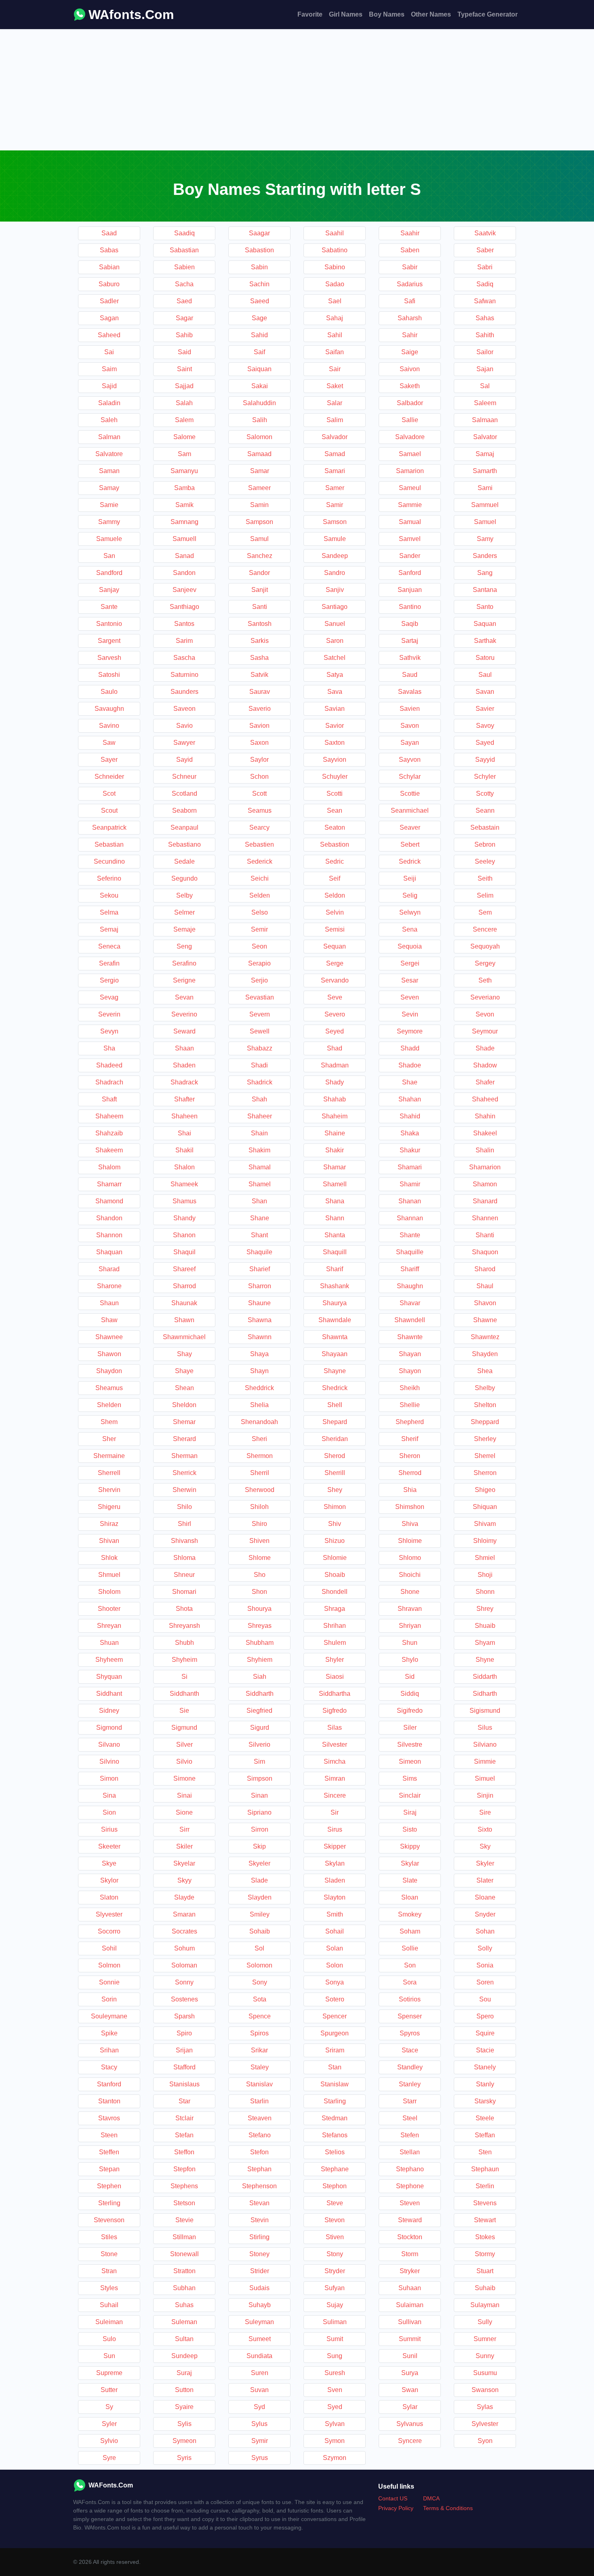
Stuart (485, 2271)
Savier (485, 709)
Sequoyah (485, 946)
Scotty (485, 794)
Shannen (485, 1218)
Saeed (260, 301)
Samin (259, 505)
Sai (109, 352)
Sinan (259, 1795)
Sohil (109, 1948)
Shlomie (335, 1558)
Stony (335, 2254)
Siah (260, 1677)
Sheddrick (259, 1388)
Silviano (485, 1744)
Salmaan (485, 420)
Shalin (485, 1150)
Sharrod (184, 1286)
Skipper (335, 1846)
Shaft (109, 1099)
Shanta (335, 1235)
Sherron (485, 1473)
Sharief (260, 1269)
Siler (410, 1728)
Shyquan (109, 1677)
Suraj (184, 2373)
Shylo (410, 1660)
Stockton (410, 2237)
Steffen (109, 2152)
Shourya (259, 1609)
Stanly (485, 2084)
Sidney (109, 1711)
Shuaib (485, 1626)
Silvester (335, 1744)
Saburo (109, 284)
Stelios (335, 2152)
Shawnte (410, 1337)
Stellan (410, 2152)
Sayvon (410, 760)
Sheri (259, 1439)
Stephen (109, 2186)
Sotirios (410, 1999)
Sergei (410, 963)
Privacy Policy (396, 2508)
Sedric (335, 861)
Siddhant (109, 1694)
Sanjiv (335, 590)
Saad (109, 233)
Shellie (410, 1405)
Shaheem (109, 1116)
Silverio (259, 1744)
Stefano (260, 2135)
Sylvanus (410, 2424)
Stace (410, 2050)
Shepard (335, 1422)
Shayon (410, 1371)
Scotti (335, 794)
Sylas (485, 2407)
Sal (485, 386)
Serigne (184, 980)
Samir (335, 505)
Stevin (260, 2220)
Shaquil (184, 1252)
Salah (184, 403)
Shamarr (109, 1184)
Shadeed (109, 1065)
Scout (109, 810)
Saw (109, 743)
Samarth (485, 471)
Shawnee (109, 1337)
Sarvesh (109, 658)
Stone (109, 2254)
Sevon (485, 1014)
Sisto (410, 1829)
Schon (259, 777)
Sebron (485, 844)
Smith (335, 1914)
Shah (259, 1099)
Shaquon (485, 1252)
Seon (259, 946)
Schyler (485, 777)
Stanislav (259, 2084)
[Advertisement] (297, 90)
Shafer (485, 1082)
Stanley (410, 2084)
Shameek (184, 1184)
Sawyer (184, 743)
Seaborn (184, 810)
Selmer (184, 912)
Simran (335, 1778)
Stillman (184, 2237)
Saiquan (259, 369)
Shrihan (335, 1626)
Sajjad (184, 386)
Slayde (184, 1897)
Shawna (260, 1320)
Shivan (109, 1541)
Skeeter (109, 1846)
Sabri (485, 267)
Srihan (109, 2050)
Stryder (335, 2271)
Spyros (410, 2033)
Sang (485, 573)
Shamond (109, 1201)
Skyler (485, 1863)
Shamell (335, 1184)
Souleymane (109, 2016)
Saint (184, 369)
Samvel (410, 539)
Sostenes (184, 1999)
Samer (335, 488)
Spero (485, 2016)
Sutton (184, 2390)
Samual (410, 522)
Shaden (184, 1065)
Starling (335, 2101)
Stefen (410, 2135)
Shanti (485, 1235)
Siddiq (410, 1694)
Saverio (260, 709)
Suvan (259, 2390)
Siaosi (335, 1677)
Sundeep (184, 2356)
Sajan (485, 369)
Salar (335, 403)
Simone (184, 1778)
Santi (260, 607)
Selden (260, 895)
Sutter (109, 2390)
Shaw (109, 1320)
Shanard (485, 1201)
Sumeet (260, 2339)
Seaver (410, 827)
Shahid (410, 1116)
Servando (335, 980)
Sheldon (184, 1405)
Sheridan (335, 1439)
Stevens (485, 2203)
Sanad (184, 556)
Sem (485, 912)
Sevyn (109, 1031)
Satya (335, 675)
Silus (485, 1728)
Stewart (485, 2220)
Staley (260, 2067)
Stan (335, 2067)
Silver (184, 1744)
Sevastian (260, 997)
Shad (335, 1048)
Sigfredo (335, 1711)
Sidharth (485, 1694)
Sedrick (410, 861)
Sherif (410, 1439)
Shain (259, 1133)
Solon (335, 1965)
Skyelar (184, 1863)
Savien (410, 709)
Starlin (259, 2101)
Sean (335, 810)
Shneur (184, 1575)
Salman (109, 437)
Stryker (410, 2271)
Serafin (109, 963)
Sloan (410, 1897)
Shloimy (485, 1541)
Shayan (410, 1354)
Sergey (485, 963)
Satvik (259, 675)
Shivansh (184, 1541)
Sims (410, 1778)
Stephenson (259, 2186)
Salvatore (109, 454)
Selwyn (410, 912)
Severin (109, 1014)
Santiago (335, 607)
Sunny (485, 2356)
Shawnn (260, 1337)
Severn (260, 1014)
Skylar (410, 1863)
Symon (335, 2441)
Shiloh (259, 1507)
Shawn (184, 1320)
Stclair (184, 2118)
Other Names (431, 14)
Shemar (184, 1422)
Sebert (410, 844)
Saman (109, 471)
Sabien (184, 267)
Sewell (260, 1031)
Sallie (410, 420)
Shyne (485, 1660)
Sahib (184, 335)
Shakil (184, 1150)
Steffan (485, 2135)
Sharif (335, 1269)
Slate (410, 1880)
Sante (109, 607)
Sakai (260, 386)
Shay (184, 1354)
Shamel (260, 1184)
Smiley (260, 1914)
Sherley (485, 1439)
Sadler (109, 301)
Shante (410, 1235)
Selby (184, 895)
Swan (410, 2390)
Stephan (259, 2169)
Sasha (259, 658)
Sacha (184, 284)
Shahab (335, 1099)
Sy (109, 2407)
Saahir (410, 233)
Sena (410, 929)
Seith (485, 878)
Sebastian (109, 844)
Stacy (109, 2067)
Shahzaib (109, 1133)
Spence (260, 2016)
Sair (335, 369)
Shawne (485, 1320)
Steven (410, 2203)
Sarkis (260, 641)
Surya (410, 2373)
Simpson (260, 1778)
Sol (259, 1948)
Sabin (259, 267)
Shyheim (184, 1660)
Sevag (109, 997)
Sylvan (335, 2424)
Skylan (335, 1863)
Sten (485, 2152)
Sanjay (109, 590)
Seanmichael (410, 810)
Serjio (259, 980)
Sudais (259, 2288)
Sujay (335, 2305)
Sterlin (485, 2186)
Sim (259, 1761)
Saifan (335, 352)
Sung (335, 2356)
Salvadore (410, 437)
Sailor (485, 352)
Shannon (109, 1235)
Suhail (109, 2305)
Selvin (335, 912)
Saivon (410, 369)
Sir (335, 1812)
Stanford (109, 2084)
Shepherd (410, 1422)
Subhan (184, 2288)
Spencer (335, 2016)
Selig (410, 895)
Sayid (184, 760)
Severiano (485, 997)
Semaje (184, 929)
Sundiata (259, 2356)
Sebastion (335, 844)
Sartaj (410, 641)
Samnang (184, 522)
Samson (335, 522)
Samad (335, 454)
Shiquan (485, 1507)
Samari (335, 471)
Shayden (485, 1354)
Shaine (335, 1133)
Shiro (259, 1524)
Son (410, 1965)
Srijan (184, 2050)
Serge (335, 963)
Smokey (410, 1914)
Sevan (184, 997)
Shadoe (410, 1065)
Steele (485, 2118)
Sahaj (335, 318)
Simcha (335, 1761)
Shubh (184, 1643)
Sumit (335, 2339)
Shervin (109, 1490)
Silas (335, 1728)
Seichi (260, 878)
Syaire (184, 2407)
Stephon (335, 2186)
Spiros (259, 2033)
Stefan (184, 2135)
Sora (410, 1982)
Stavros (109, 2118)
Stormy (485, 2254)
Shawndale (335, 1320)
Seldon (335, 895)
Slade (259, 1880)
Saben (410, 250)
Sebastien (259, 844)
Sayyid (485, 760)
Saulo (109, 692)
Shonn (485, 1592)
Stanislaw (335, 2084)
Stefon (259, 2152)
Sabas (109, 250)
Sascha (184, 658)
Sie (184, 1711)
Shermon (260, 1456)
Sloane (485, 1897)
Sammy (109, 522)
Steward (410, 2220)
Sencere (485, 929)
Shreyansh (184, 1626)
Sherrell (109, 1473)
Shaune (259, 1303)
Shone (410, 1592)
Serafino (184, 963)
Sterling (109, 2203)
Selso (260, 912)
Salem (184, 420)
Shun (410, 1643)
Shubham (260, 1643)
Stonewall (184, 2254)
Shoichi (410, 1575)
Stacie (485, 2050)
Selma (109, 912)
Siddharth (260, 1694)
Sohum (184, 1948)
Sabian (109, 267)
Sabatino (335, 250)
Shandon (109, 1218)
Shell (335, 1405)
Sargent (109, 641)
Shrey (485, 1609)
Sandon (184, 573)
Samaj (485, 454)
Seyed (335, 1031)
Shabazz (260, 1048)
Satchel (335, 658)
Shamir (410, 1184)
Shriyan (410, 1626)
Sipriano (259, 1812)
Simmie (485, 1761)
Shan (259, 1201)
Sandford (109, 573)
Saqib (410, 624)
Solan (335, 1948)
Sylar (410, 2407)
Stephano (410, 2169)
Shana (335, 1201)
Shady (335, 1082)
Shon (259, 1592)
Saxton (335, 743)
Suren (260, 2373)
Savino (109, 726)
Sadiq (485, 284)
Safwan (485, 301)
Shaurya (335, 1303)
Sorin (109, 1999)
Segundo (184, 878)
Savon (410, 726)
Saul (485, 675)
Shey (335, 1490)
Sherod (335, 1456)
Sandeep (335, 556)
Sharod (485, 1269)
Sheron (410, 1456)
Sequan (335, 946)
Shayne (335, 1371)
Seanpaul (184, 827)
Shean (184, 1388)
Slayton (335, 1897)
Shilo (184, 1507)
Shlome (260, 1558)
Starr (410, 2101)
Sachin (259, 284)
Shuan (109, 1643)
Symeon (184, 2441)
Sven (335, 2390)
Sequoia (410, 946)
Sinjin (485, 1795)
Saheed (109, 335)
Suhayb (260, 2305)
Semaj (109, 929)
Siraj (410, 1812)
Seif (335, 878)
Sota (260, 1999)
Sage (259, 318)
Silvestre (410, 1744)
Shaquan (109, 1252)
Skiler (184, 1846)
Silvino (109, 1761)
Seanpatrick (109, 827)
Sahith (485, 335)
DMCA (431, 2498)
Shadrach (109, 1082)
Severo (335, 1014)
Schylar (410, 777)
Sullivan (410, 2322)
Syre (109, 2458)
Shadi (259, 1065)
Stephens (184, 2186)
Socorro (109, 1931)
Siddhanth (184, 1694)
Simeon (410, 1761)
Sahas (485, 318)
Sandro (335, 573)
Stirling (259, 2237)
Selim (485, 895)
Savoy (485, 726)
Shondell (335, 1592)
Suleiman (109, 2322)
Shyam (485, 1643)
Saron (335, 641)
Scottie (410, 794)
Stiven (335, 2237)
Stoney (259, 2254)
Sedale (184, 861)
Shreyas (260, 1626)
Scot (109, 794)
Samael (410, 454)
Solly (485, 1948)
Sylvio (109, 2441)
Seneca (109, 946)
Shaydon (109, 1371)
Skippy (410, 1846)
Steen (109, 2135)
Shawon (109, 1354)
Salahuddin (259, 403)
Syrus (260, 2458)
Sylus (259, 2424)
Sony (260, 1982)
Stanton (109, 2101)
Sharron (260, 1286)
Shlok (109, 1558)
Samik (184, 505)
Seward (184, 1031)
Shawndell (410, 1320)
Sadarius (410, 284)
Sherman (184, 1456)
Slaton (109, 1897)
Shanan (410, 1201)
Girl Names (346, 14)
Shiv (335, 1524)
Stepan (109, 2169)
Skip (259, 1846)
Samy (485, 539)
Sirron (260, 1829)
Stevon (335, 2220)
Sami (485, 488)
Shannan (410, 1218)
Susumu (485, 2373)
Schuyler (335, 777)
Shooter (109, 1609)
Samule (335, 539)
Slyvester (109, 1914)
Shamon (485, 1184)
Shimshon (410, 1507)
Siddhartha (335, 1694)
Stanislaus (184, 2084)
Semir (259, 929)
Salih (260, 420)
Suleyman (259, 2322)
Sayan (410, 743)
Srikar (259, 2050)
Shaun (109, 1303)
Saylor (259, 760)
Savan (485, 692)
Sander (410, 556)
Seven (410, 997)
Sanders (485, 556)
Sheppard (485, 1422)
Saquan (485, 624)
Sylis (184, 2424)
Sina (109, 1795)
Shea (485, 1371)
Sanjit (260, 590)
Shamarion (485, 1167)
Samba (184, 488)
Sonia (485, 1965)
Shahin (485, 1116)
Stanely (485, 2067)
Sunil (410, 2356)
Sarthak (485, 641)
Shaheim (335, 1116)
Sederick (260, 861)
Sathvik (410, 658)
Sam (184, 454)
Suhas (184, 2305)
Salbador (410, 403)
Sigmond (109, 1728)
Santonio (109, 624)
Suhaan (410, 2288)
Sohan (485, 1931)
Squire (485, 2033)
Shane (260, 1218)
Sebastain (485, 827)
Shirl (184, 1524)
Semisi (335, 929)
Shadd (410, 1048)
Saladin (109, 403)
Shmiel (485, 1558)
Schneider (109, 777)
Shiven (259, 1541)
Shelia (259, 1405)
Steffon (184, 2152)
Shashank (335, 1286)
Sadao (335, 284)
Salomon (259, 437)
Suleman (184, 2322)
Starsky (485, 2101)
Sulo (109, 2339)
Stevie (184, 2220)
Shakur (410, 1150)
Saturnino (184, 675)
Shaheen (184, 1116)
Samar (260, 471)
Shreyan (109, 1626)
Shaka (410, 1133)
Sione (184, 1812)
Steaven (260, 2118)
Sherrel (485, 1456)
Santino (410, 607)
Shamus (184, 1201)
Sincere (335, 1795)
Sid (410, 1677)
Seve (335, 997)
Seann (485, 810)
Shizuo (335, 1541)
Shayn (259, 1371)
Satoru (485, 658)
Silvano (109, 1744)
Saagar (259, 233)
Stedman (335, 2118)
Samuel (485, 522)
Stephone (410, 2186)
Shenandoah (259, 1422)
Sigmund (184, 1728)
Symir (260, 2441)
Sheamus (109, 1388)
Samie (109, 505)
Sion (109, 1812)
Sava (335, 692)
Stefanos (335, 2135)
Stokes (485, 2237)
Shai (184, 1133)
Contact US (393, 2498)
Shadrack (184, 1082)
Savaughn (109, 709)
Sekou (109, 895)
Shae (410, 1082)
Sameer (259, 488)
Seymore (410, 1031)
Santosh (260, 624)
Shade (485, 1048)
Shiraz (109, 1524)
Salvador (335, 437)
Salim (335, 420)
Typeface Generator (488, 14)
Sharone (109, 1286)
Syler (109, 2424)
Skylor (109, 1880)
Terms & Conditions (448, 2508)
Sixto (485, 1829)
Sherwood (260, 1490)
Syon (485, 2441)
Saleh (109, 420)
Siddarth (485, 1677)
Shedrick (335, 1388)
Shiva (410, 1524)
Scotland (184, 794)
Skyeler (259, 1863)
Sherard (184, 1439)
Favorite (310, 14)
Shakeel (485, 1133)
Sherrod (410, 1473)
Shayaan (335, 1354)
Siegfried (259, 1711)
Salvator (485, 437)
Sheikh (410, 1388)
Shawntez (485, 1337)
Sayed (485, 743)
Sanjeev (184, 590)
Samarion (410, 471)
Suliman (335, 2322)
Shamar (335, 1167)
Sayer (109, 760)
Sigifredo (410, 1711)
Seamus (260, 810)
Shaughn (410, 1286)
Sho (260, 1575)
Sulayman (485, 2305)
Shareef (184, 1269)
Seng (184, 946)
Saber (485, 250)
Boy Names (387, 14)
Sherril (260, 1473)
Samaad (259, 454)
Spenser (410, 2016)
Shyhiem (260, 1660)
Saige (410, 352)
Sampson (259, 522)
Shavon (485, 1303)
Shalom (109, 1167)
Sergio (109, 980)
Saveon (184, 709)
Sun (109, 2356)
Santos (184, 624)
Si (184, 1677)
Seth (485, 980)
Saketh (410, 386)
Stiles (109, 2237)
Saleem (485, 403)
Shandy (184, 1218)
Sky (485, 1846)
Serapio (259, 963)
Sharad (109, 1269)
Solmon (109, 1965)
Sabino (335, 267)
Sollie (410, 1948)
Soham (410, 1931)
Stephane (335, 2169)
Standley (410, 2067)
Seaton (335, 827)
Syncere (410, 2441)
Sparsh (184, 2016)
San (109, 556)
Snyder (485, 1914)
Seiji (410, 878)
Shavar (410, 1303)
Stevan (259, 2203)
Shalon (184, 1167)
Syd (259, 2407)
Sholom (109, 1592)
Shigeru (109, 1507)
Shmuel (109, 1575)
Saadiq (184, 233)
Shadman (335, 1065)
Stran (109, 2271)
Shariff (410, 1269)
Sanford (410, 573)
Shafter (184, 1099)
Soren (485, 1982)
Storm (410, 2254)
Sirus (335, 1829)
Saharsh (410, 318)
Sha (109, 1048)
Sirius (109, 1829)
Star (184, 2101)
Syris (184, 2458)
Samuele (109, 539)
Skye (109, 1863)
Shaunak (184, 1303)
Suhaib (485, 2288)
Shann (335, 1218)
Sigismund (485, 1711)
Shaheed (485, 1099)
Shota (184, 1609)
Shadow (485, 1065)
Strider (260, 2271)
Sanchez (260, 556)
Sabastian (184, 250)
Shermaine (109, 1456)
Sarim (184, 641)
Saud (410, 675)
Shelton (485, 1405)
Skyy (184, 1880)
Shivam (485, 1524)
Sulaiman (410, 2305)
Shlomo (410, 1558)
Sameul (410, 488)
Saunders (184, 692)
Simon (109, 1778)
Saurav (260, 692)
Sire (485, 1812)
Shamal (260, 1167)
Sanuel (335, 624)
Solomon (259, 1965)
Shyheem (109, 1660)
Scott (259, 794)
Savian (335, 709)
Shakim (259, 1150)
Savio (184, 726)
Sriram (335, 2050)
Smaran (184, 1914)
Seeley (485, 861)
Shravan (410, 1609)
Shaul (485, 1286)
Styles (109, 2288)
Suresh (335, 2373)
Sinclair (410, 1795)
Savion (259, 726)
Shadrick (260, 1082)
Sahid (259, 335)
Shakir (335, 1150)
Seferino (109, 878)
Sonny (184, 1982)
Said (184, 352)
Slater (485, 1880)
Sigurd (260, 1728)
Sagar (184, 318)
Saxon (259, 743)
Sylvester (485, 2424)
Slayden (260, 1897)
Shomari (184, 1592)
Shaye (184, 1371)
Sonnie (109, 1982)
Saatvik (485, 233)
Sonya (335, 1982)
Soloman (184, 1965)
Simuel (485, 1778)
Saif (259, 352)
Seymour (485, 1031)
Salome (184, 437)
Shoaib (335, 1575)
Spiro (184, 2033)
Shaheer (260, 1116)
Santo (485, 607)
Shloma (184, 1558)
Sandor (259, 573)
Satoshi (109, 675)
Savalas (410, 692)
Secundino (109, 861)
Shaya (259, 1354)
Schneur (184, 777)
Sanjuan (410, 590)
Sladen (335, 1880)
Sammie (410, 505)
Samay (109, 488)
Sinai (184, 1795)
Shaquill (335, 1252)
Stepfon (184, 2169)
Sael (335, 301)
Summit (410, 2339)
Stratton (184, 2271)
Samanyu (184, 471)
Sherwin (184, 1490)
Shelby (485, 1388)
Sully (485, 2322)
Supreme (109, 2373)
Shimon (335, 1507)
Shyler (335, 1660)
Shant (259, 1235)
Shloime (410, 1541)
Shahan (410, 1099)
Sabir (410, 267)
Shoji (485, 1575)
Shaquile (259, 1252)
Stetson (184, 2203)
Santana (485, 590)
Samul (259, 539)
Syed (335, 2407)
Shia (410, 1490)
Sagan (109, 318)
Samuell (184, 539)
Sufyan (335, 2288)
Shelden (109, 1405)
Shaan (184, 1048)
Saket (335, 386)
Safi (410, 301)
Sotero (335, 1999)
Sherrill (335, 1473)
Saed (184, 301)
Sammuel (485, 505)
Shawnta (335, 1337)
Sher (109, 1439)
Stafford (184, 2067)
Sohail (335, 1931)
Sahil (335, 335)
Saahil (335, 233)
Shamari (410, 1167)
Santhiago (184, 607)
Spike (109, 2033)
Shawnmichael (184, 1337)
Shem (109, 1422)
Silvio (184, 1761)
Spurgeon (335, 2033)
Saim (109, 369)
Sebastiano (184, 844)
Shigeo (485, 1490)
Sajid (109, 386)
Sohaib (260, 1931)
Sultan (184, 2339)
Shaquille (410, 1252)
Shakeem (109, 1150)
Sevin (410, 1014)
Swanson (485, 2390)
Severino (184, 1014)
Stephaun (485, 2169)
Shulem (335, 1643)
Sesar (410, 980)
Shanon (184, 1235)
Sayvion (335, 760)
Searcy (259, 827)
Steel (410, 2118)
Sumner (485, 2339)
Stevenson (109, 2220)
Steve (335, 2203)
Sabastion (259, 250)
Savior (335, 726)
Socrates (184, 1931)
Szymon (335, 2458)
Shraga (335, 1609)
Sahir (410, 335)
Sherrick (184, 1473)
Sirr (184, 1829)
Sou (485, 1999)
